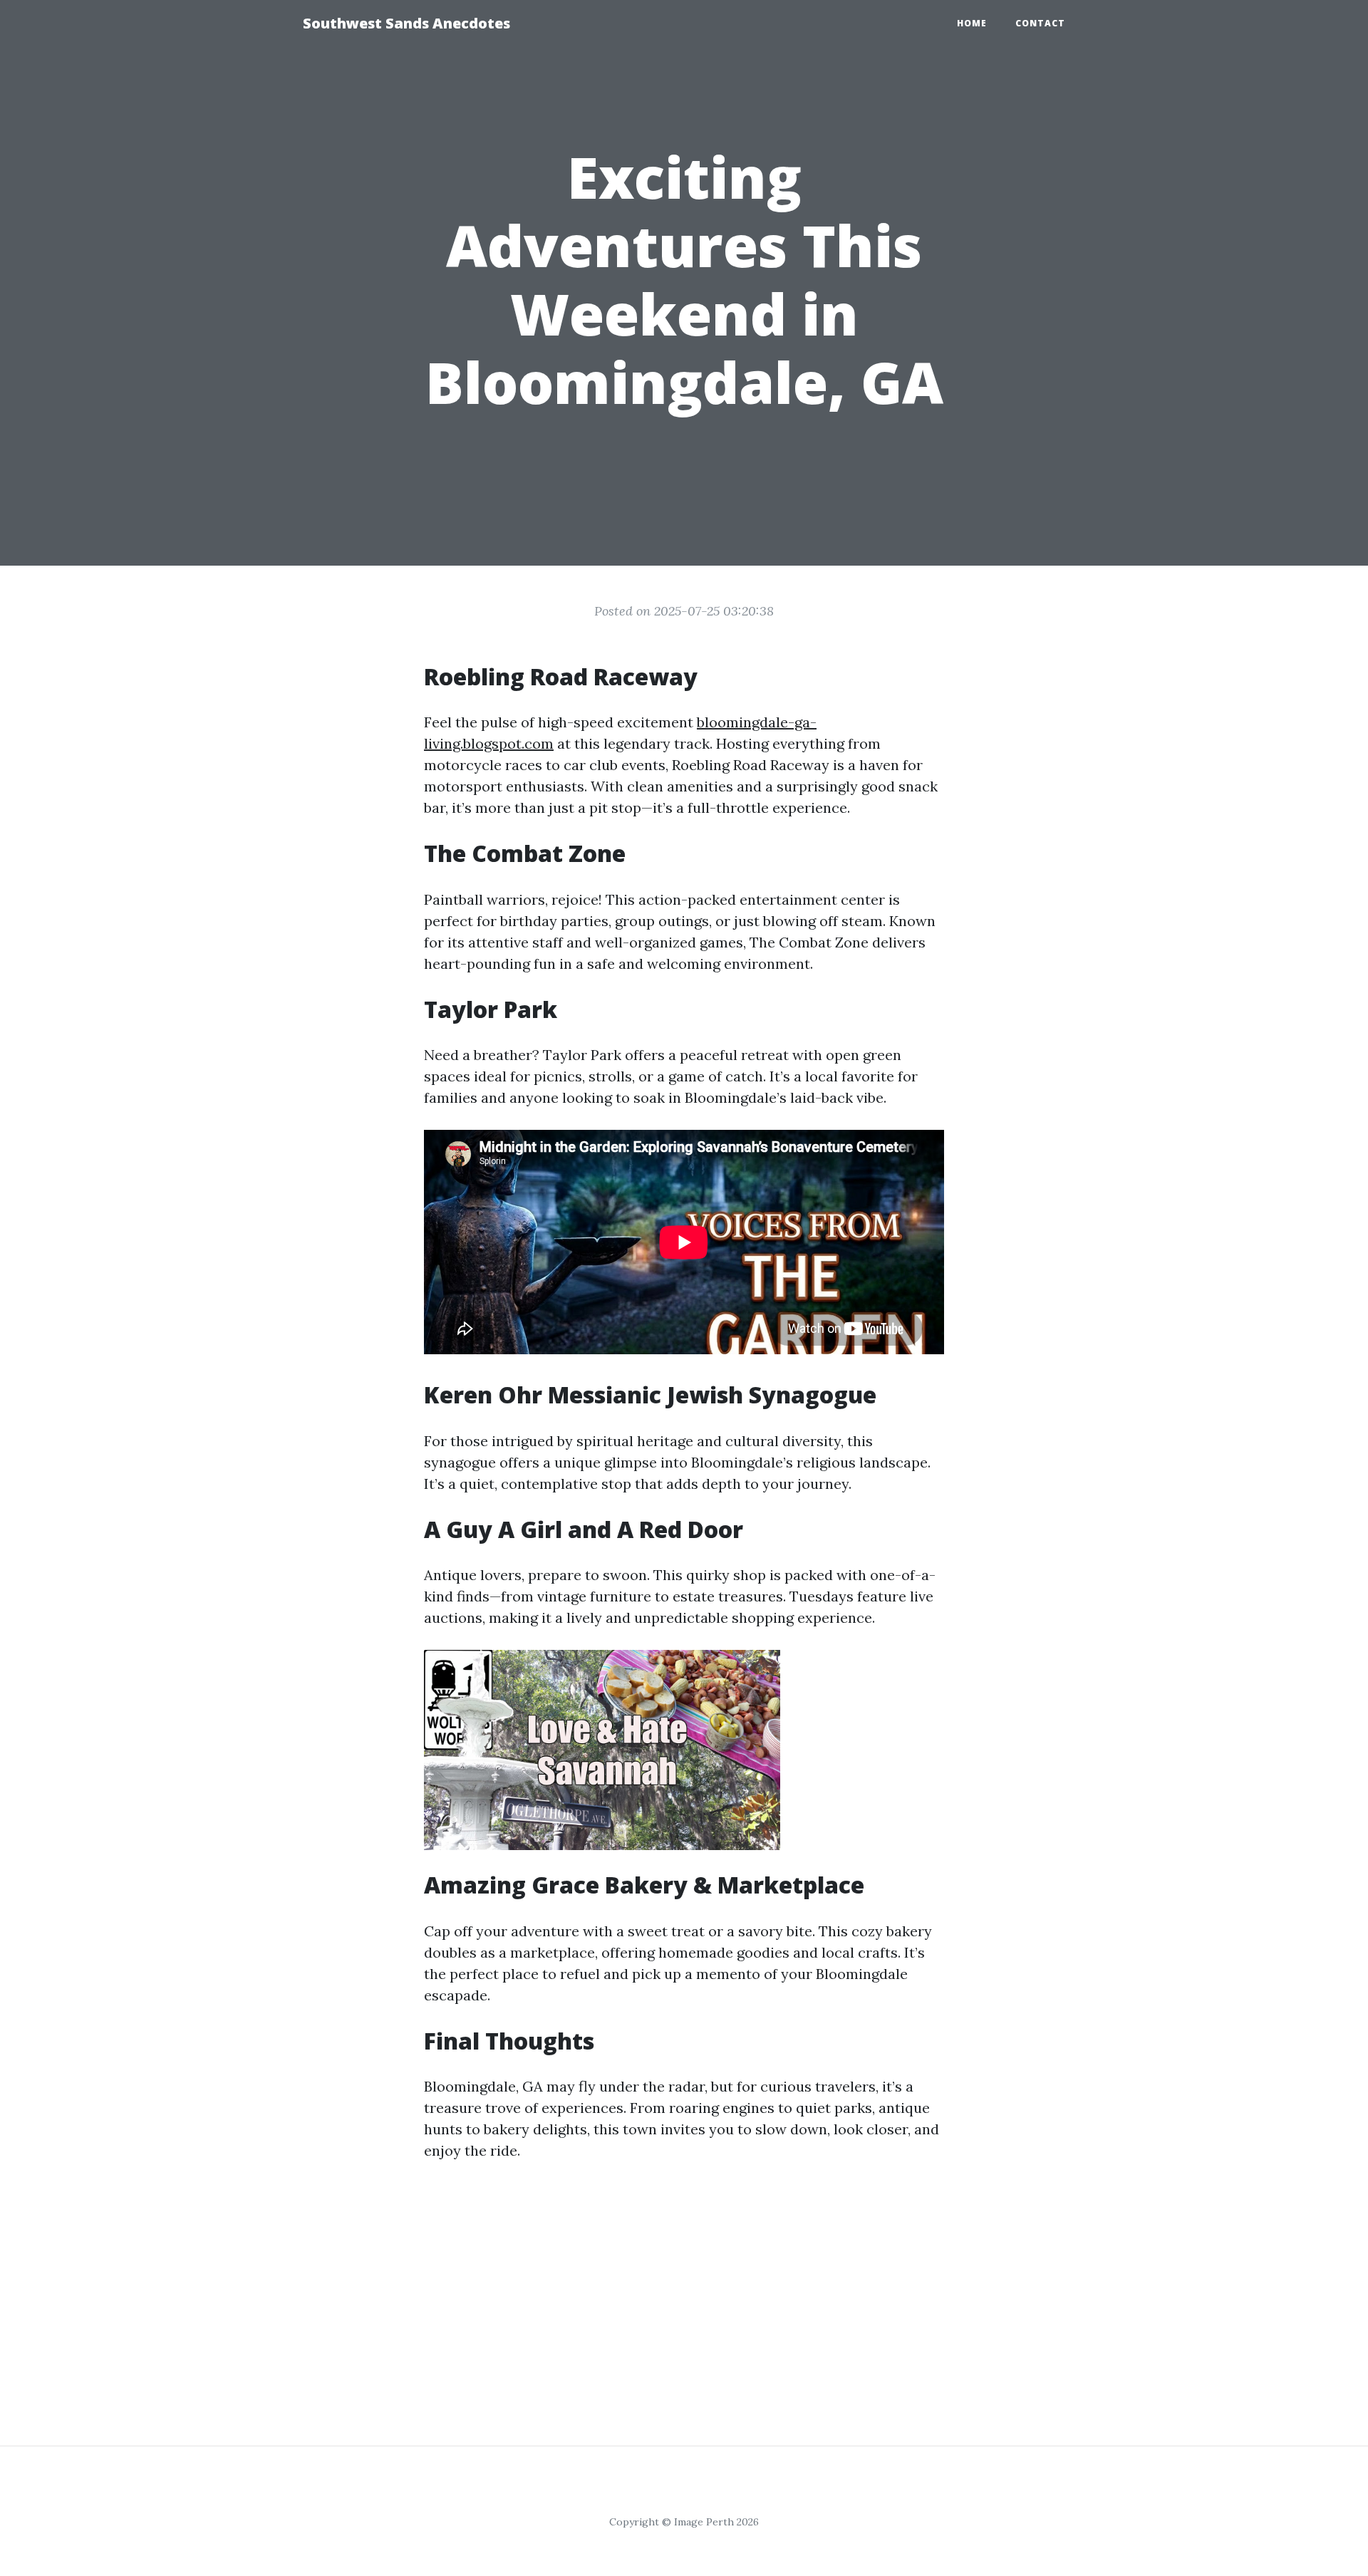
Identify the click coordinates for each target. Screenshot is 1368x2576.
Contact (1040, 23)
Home (972, 23)
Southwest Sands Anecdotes (406, 23)
